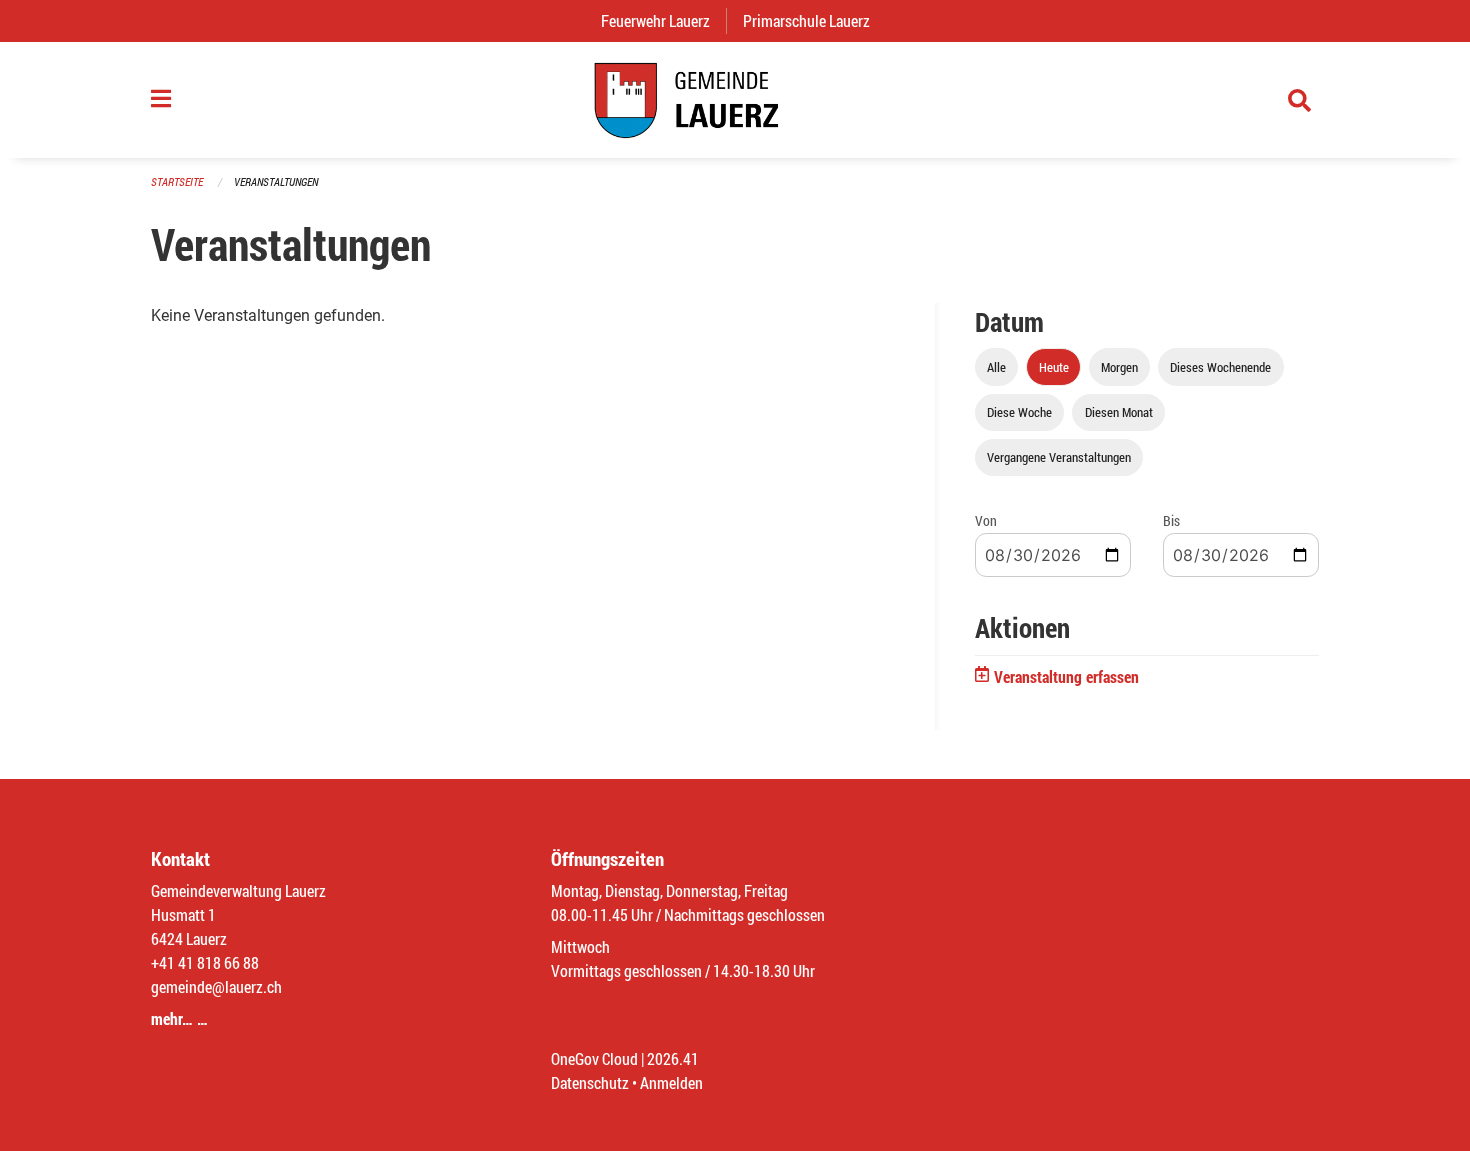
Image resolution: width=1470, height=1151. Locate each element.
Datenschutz (590, 1082)
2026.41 (673, 1058)
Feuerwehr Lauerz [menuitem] (663, 20)
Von (986, 520)
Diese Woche (1019, 412)
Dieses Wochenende (1220, 367)
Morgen (1119, 367)
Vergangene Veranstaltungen (1059, 457)
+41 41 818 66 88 (205, 962)
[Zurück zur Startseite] (735, 100)
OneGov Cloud (594, 1058)
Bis (1171, 520)
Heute (1054, 367)
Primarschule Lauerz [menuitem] (814, 20)
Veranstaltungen (276, 181)
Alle (996, 367)
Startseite (177, 181)
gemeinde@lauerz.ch (216, 986)
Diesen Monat (1119, 412)
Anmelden (671, 1082)
